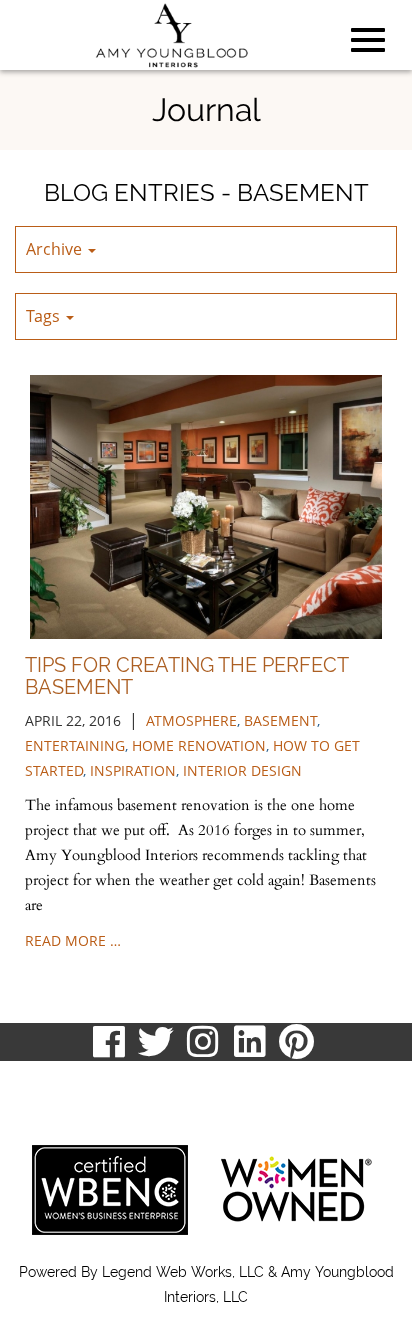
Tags (45, 316)
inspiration (133, 770)
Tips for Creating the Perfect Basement (187, 676)
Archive (56, 249)
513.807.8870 (62, 1080)
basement (280, 720)
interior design (242, 770)
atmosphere (191, 720)
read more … (73, 940)
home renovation (199, 745)
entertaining (75, 745)
